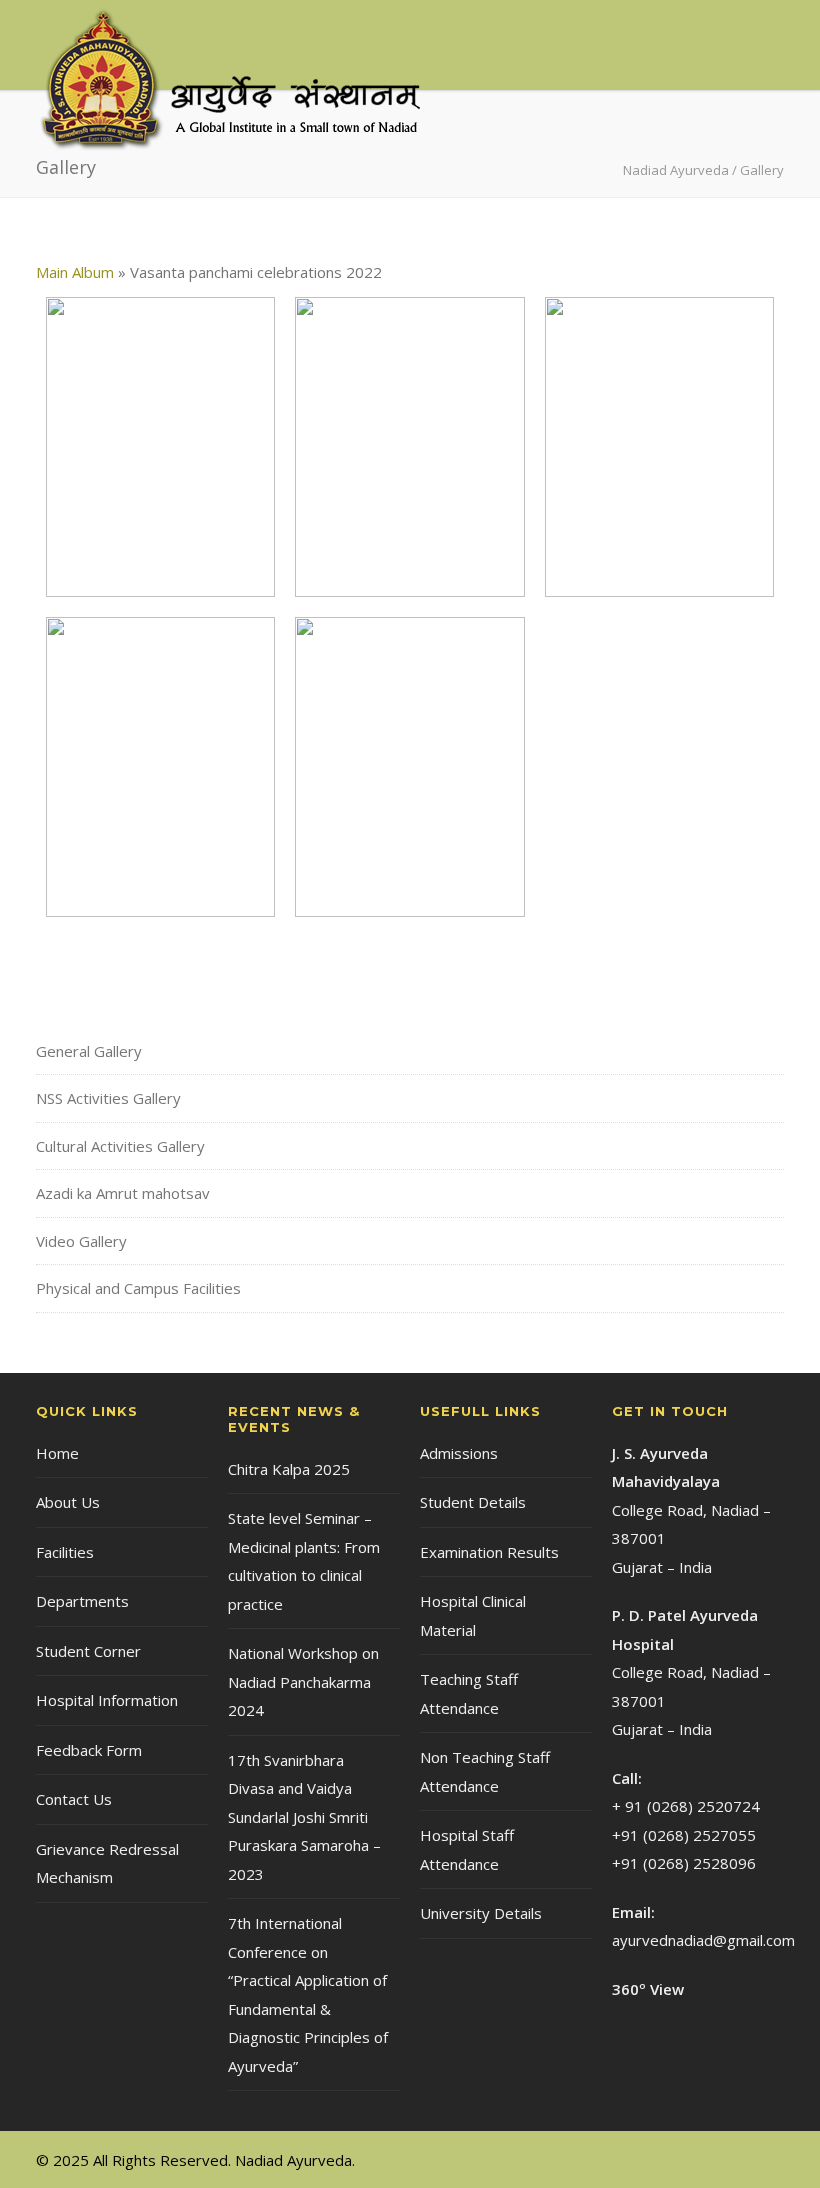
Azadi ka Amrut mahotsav (123, 1193)
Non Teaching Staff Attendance (485, 1771)
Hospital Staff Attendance (467, 1849)
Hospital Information (107, 1700)
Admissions (459, 1453)
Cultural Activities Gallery (120, 1146)
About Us (68, 1502)
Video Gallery (81, 1241)
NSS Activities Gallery (108, 1098)
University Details (481, 1913)
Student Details (473, 1502)
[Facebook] (684, 2159)
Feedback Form (89, 1750)
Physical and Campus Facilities (138, 1288)
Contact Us (74, 1799)
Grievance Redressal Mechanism (107, 1863)
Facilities (65, 1552)
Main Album (75, 272)
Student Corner (88, 1651)
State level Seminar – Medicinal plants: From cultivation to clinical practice (304, 1561)
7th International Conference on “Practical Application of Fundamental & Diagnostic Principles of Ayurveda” (308, 1994)
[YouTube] (764, 2159)
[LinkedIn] (724, 2159)
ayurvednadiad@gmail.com (703, 1940)
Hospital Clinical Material (473, 1615)
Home (57, 1453)
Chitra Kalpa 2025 (289, 1469)
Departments (82, 1601)
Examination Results (489, 1552)
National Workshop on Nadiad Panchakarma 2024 (303, 1681)
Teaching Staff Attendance (469, 1693)
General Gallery (89, 1051)
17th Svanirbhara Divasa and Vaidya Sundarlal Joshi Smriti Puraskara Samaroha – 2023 (304, 1817)
